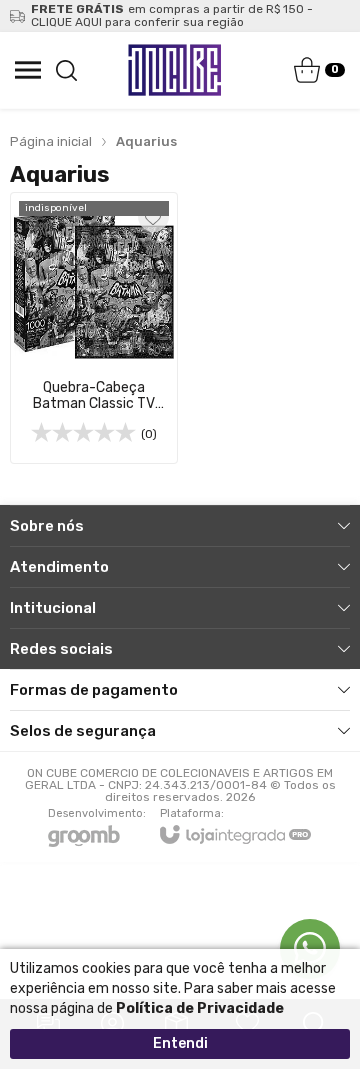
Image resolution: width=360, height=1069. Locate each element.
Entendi (180, 1043)
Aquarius (146, 141)
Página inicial (51, 141)
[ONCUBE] (174, 70)
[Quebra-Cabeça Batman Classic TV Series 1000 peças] (94, 328)
